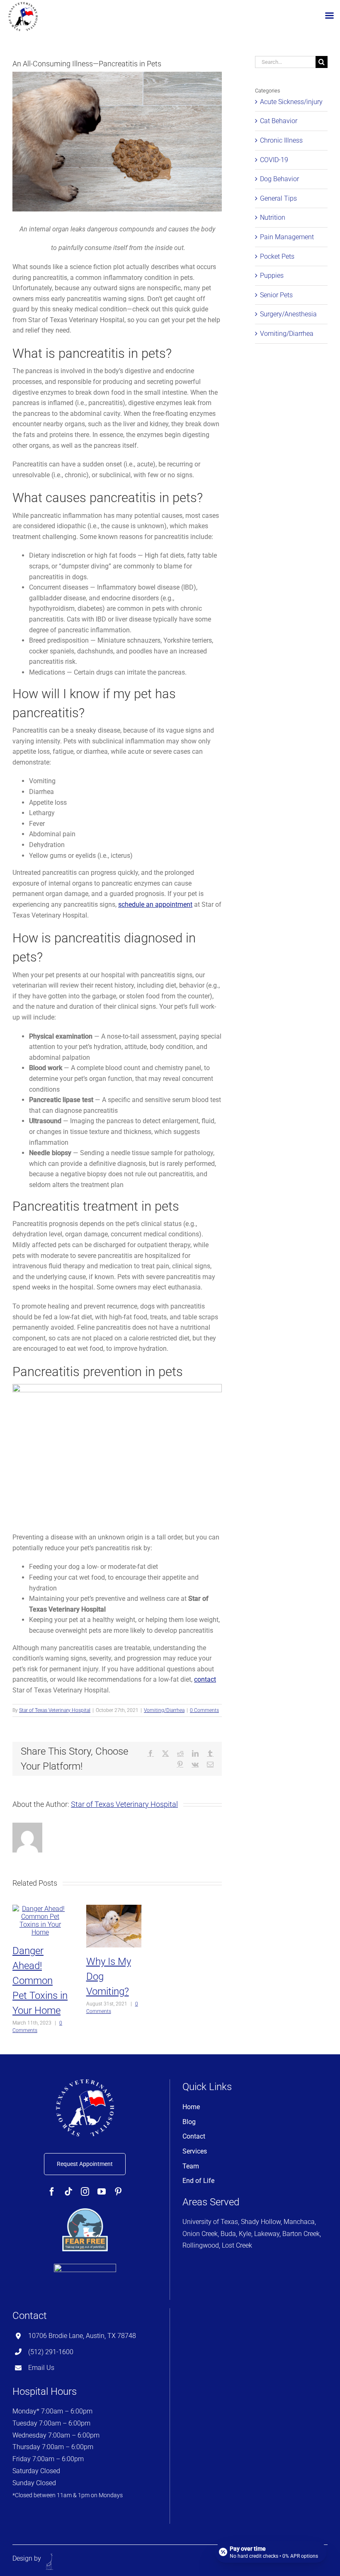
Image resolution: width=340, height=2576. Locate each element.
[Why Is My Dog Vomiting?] (114, 1909)
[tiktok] (68, 2192)
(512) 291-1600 (51, 2352)
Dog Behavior (279, 179)
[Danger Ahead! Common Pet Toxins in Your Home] (40, 1909)
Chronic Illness (281, 140)
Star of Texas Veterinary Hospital (55, 1710)
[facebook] (52, 2192)
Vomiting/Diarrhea (164, 1710)
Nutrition (273, 217)
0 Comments (204, 1710)
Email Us (41, 2368)
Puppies (272, 276)
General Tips (278, 198)
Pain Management (287, 237)
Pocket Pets (277, 256)
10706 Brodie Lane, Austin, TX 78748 (82, 2336)
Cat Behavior (279, 121)
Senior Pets (276, 295)
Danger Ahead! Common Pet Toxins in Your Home (40, 1981)
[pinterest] (118, 2192)
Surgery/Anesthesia (288, 314)
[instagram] (85, 2192)
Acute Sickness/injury (291, 102)
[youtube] (102, 2192)
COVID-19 (274, 160)
